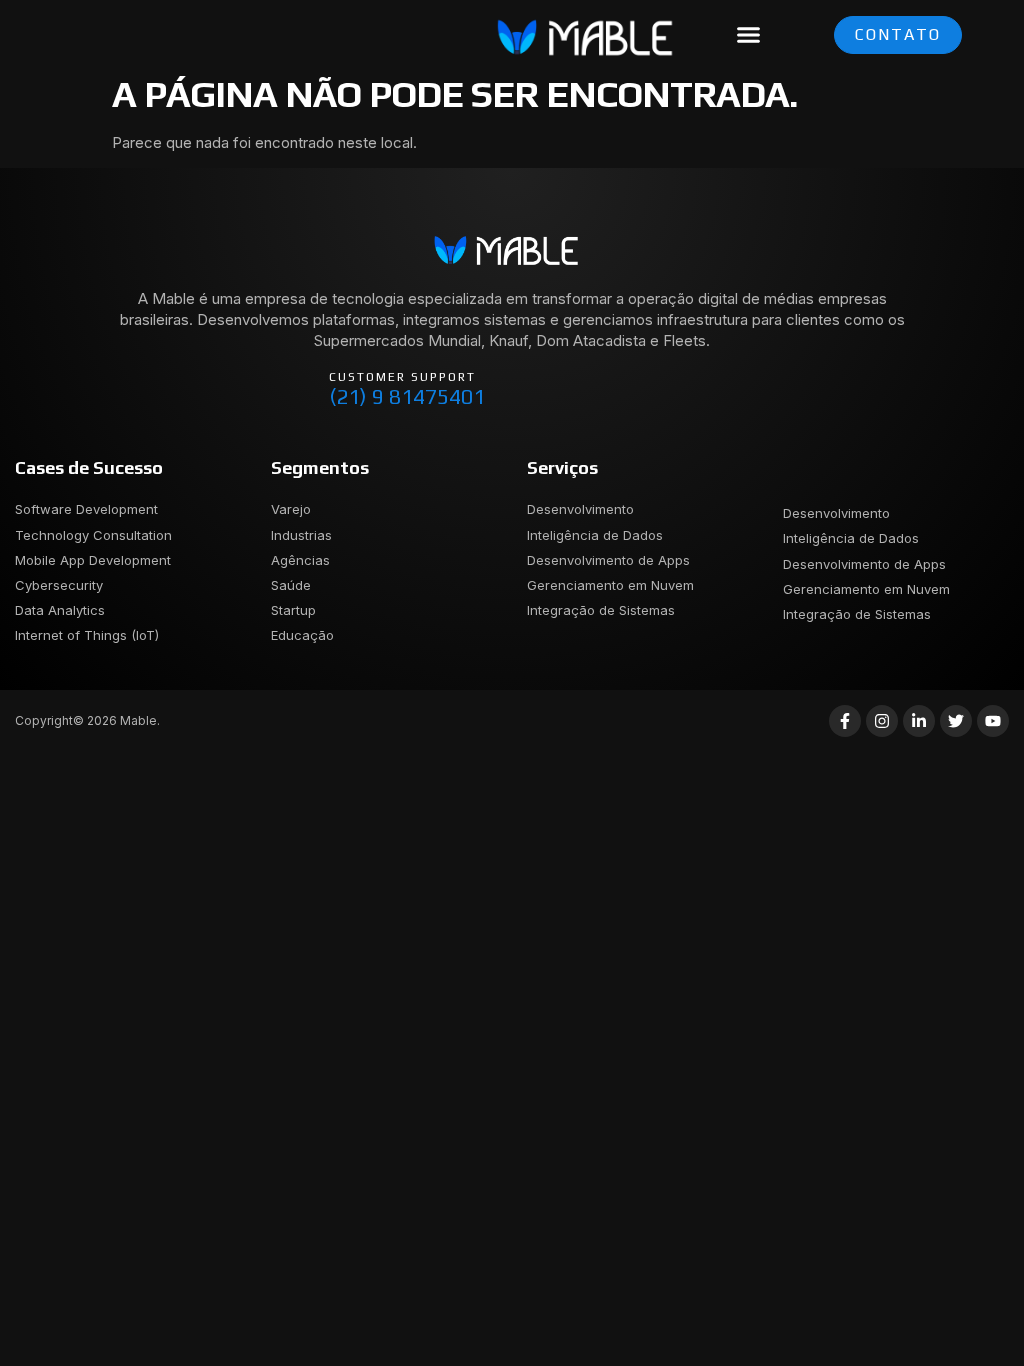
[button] (749, 35)
